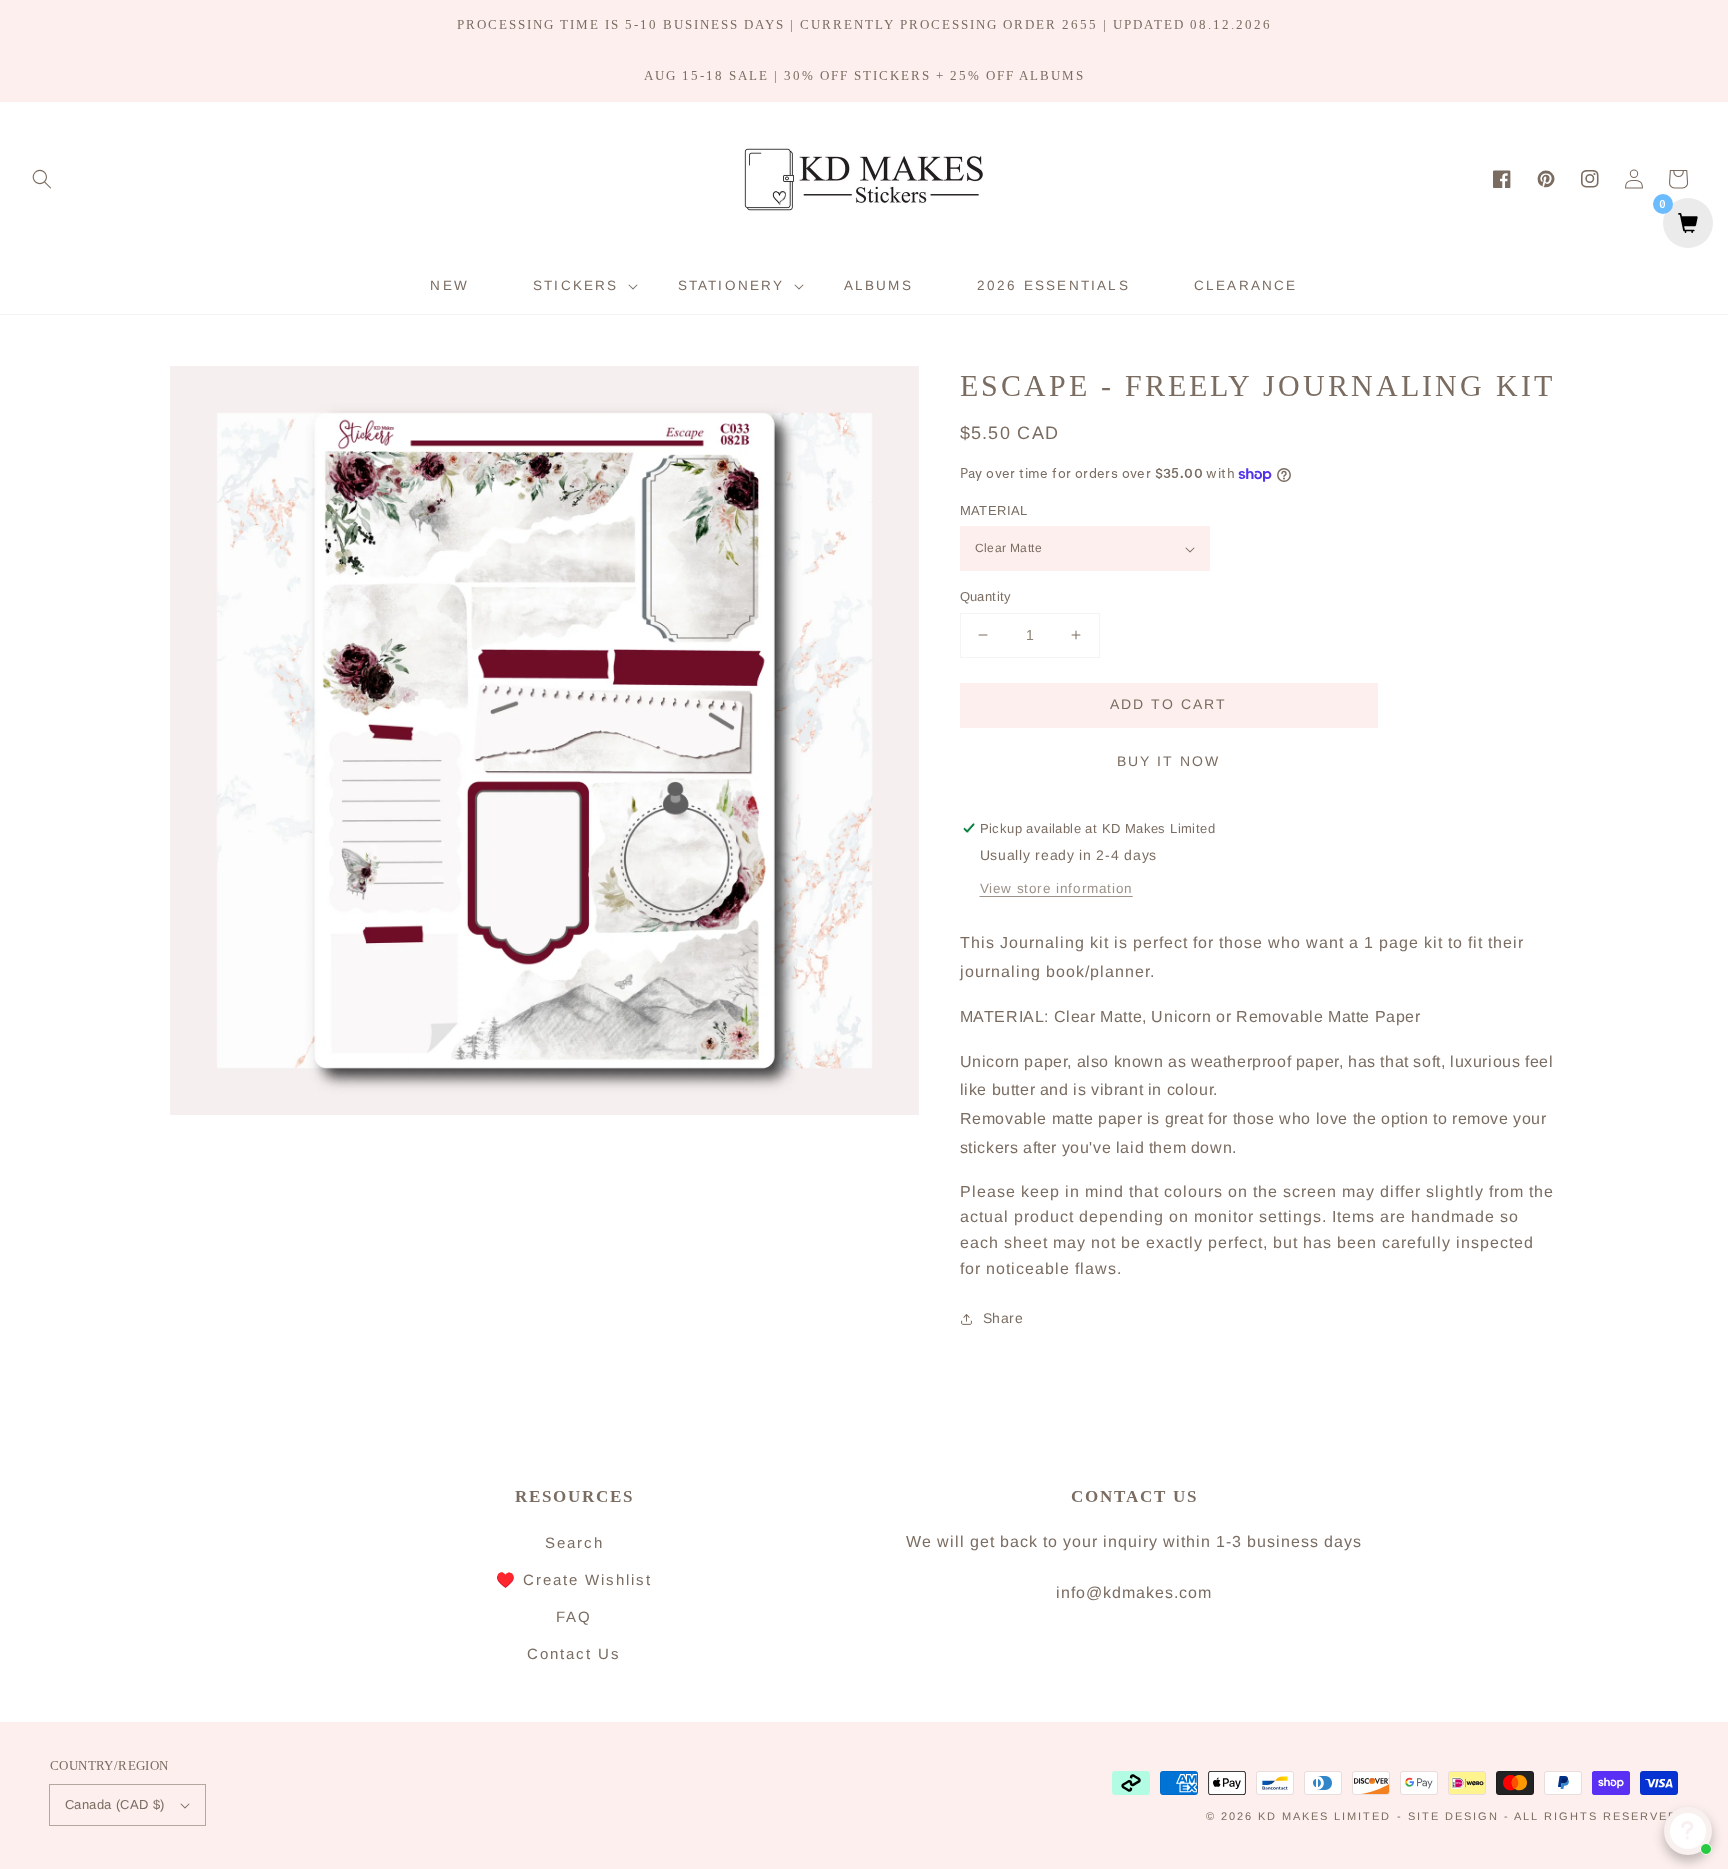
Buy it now (1168, 761)
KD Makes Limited (1324, 1816)
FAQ (574, 1616)
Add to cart (1168, 704)
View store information (1056, 888)
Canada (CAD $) (115, 1804)
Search (574, 1542)
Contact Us (574, 1653)
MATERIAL (994, 510)
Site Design (1453, 1816)
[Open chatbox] (1688, 1831)
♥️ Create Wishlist (574, 1579)
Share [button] (1003, 1318)
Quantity (986, 596)
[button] (42, 179)
